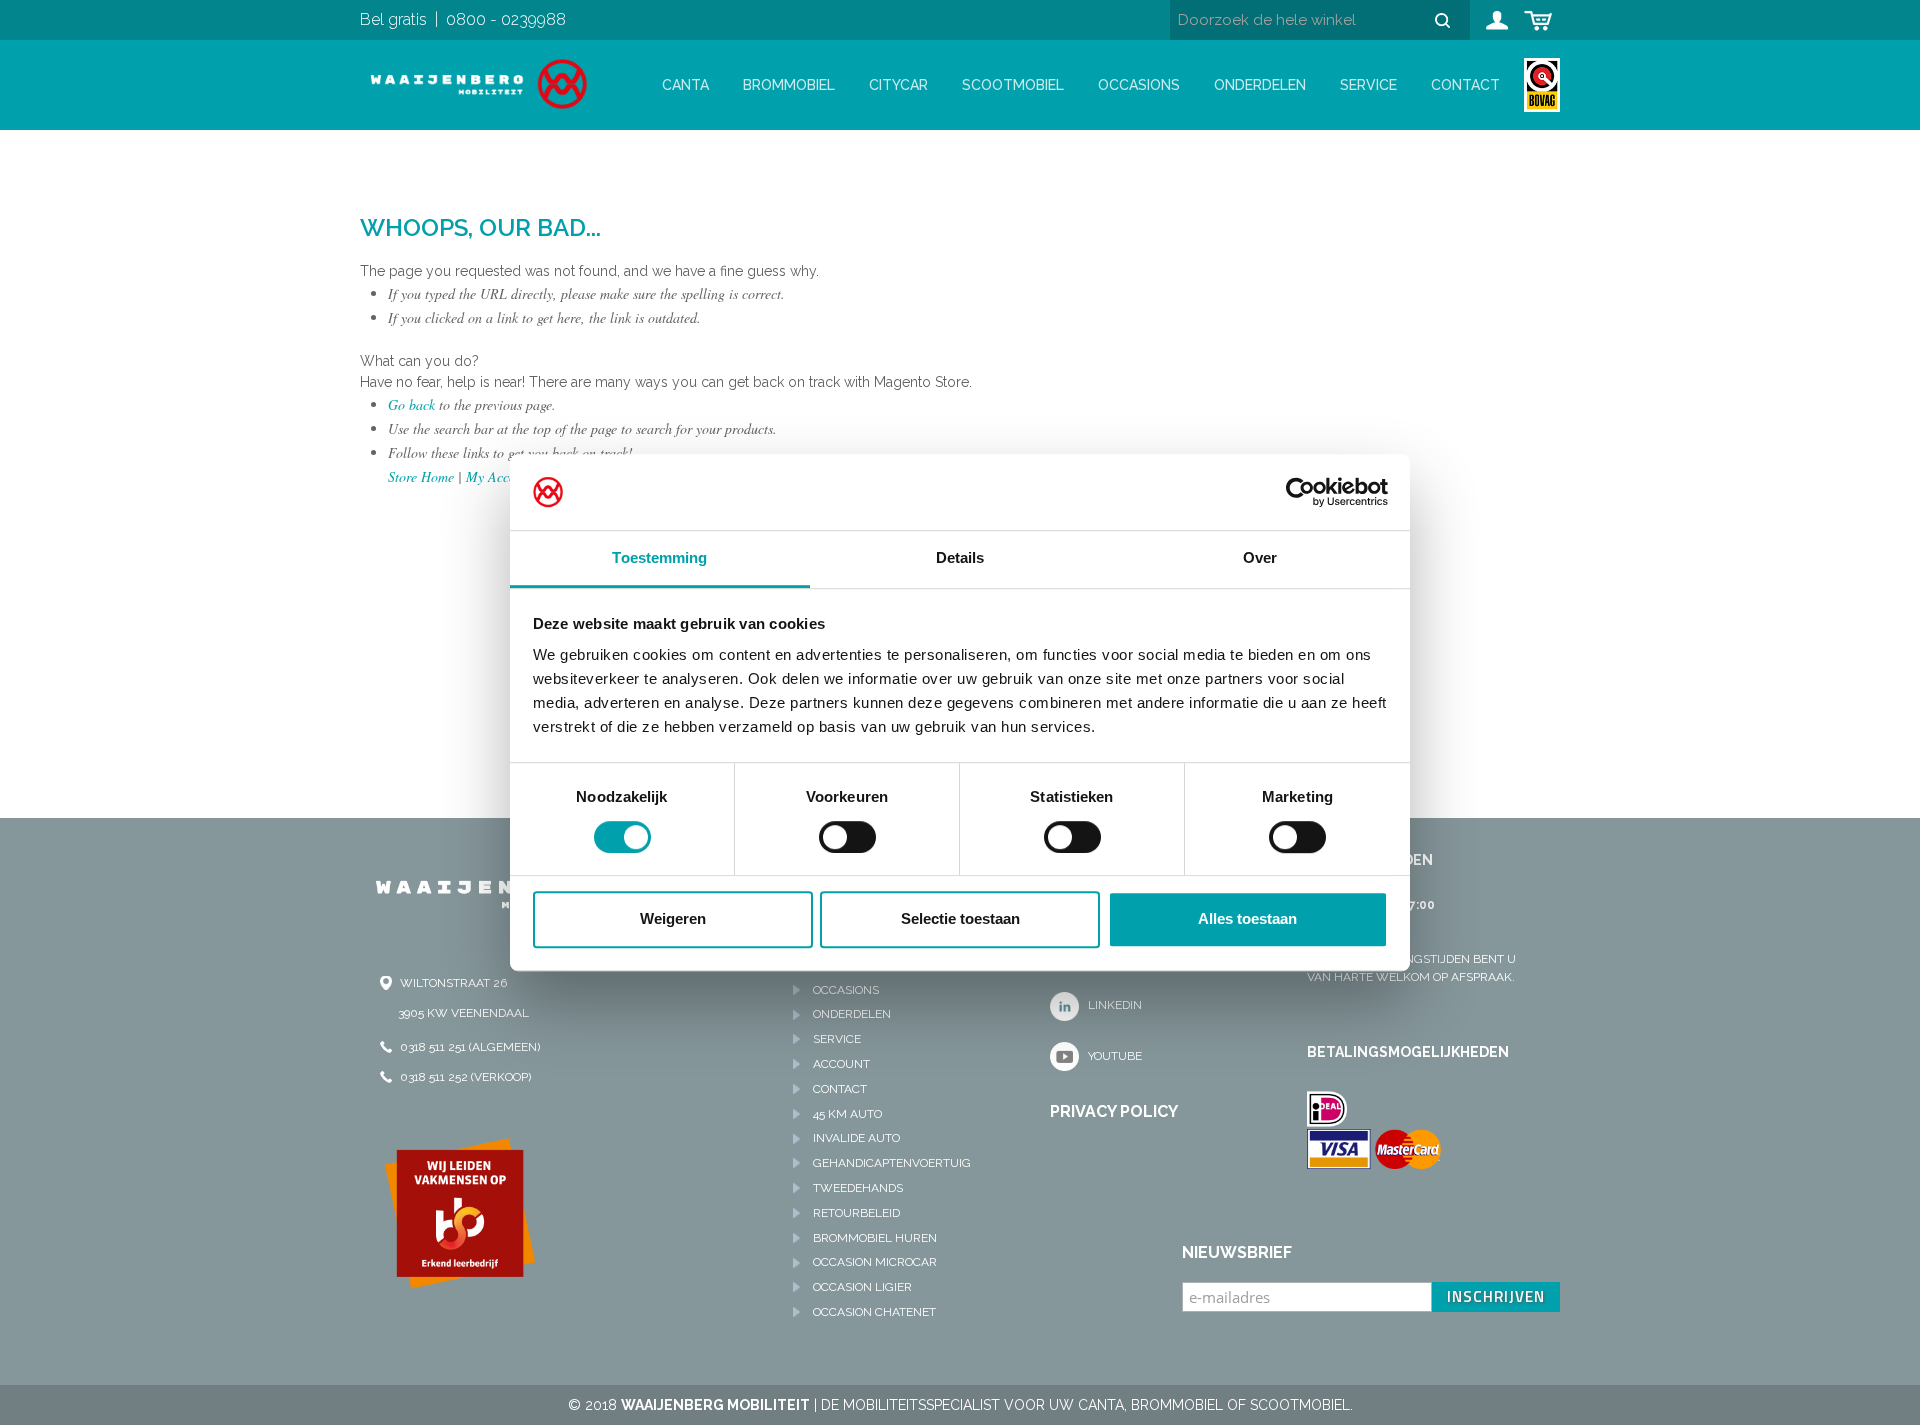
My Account (500, 476)
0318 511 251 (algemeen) (470, 1047)
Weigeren (673, 918)
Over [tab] (1260, 558)
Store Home (421, 476)
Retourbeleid (856, 1213)
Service (1368, 85)
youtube (1115, 1056)
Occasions (1139, 85)
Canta (685, 85)
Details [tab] (960, 558)
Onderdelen (1260, 85)
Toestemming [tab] (659, 558)
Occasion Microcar (875, 1262)
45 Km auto (847, 1114)
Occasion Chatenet (874, 1312)
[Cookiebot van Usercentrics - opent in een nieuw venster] (1300, 492)
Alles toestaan (1247, 918)
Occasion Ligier (862, 1287)
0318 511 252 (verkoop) (465, 1077)
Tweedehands (858, 1188)
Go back (411, 404)
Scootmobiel (1013, 85)
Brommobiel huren (875, 1238)
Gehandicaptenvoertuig (892, 1163)
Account (841, 1064)
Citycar (898, 85)
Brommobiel (789, 85)
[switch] (847, 837)
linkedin (1115, 1005)
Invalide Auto (856, 1138)
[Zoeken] (1450, 20)
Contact (1465, 85)
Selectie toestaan (960, 918)
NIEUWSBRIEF (1237, 1252)
